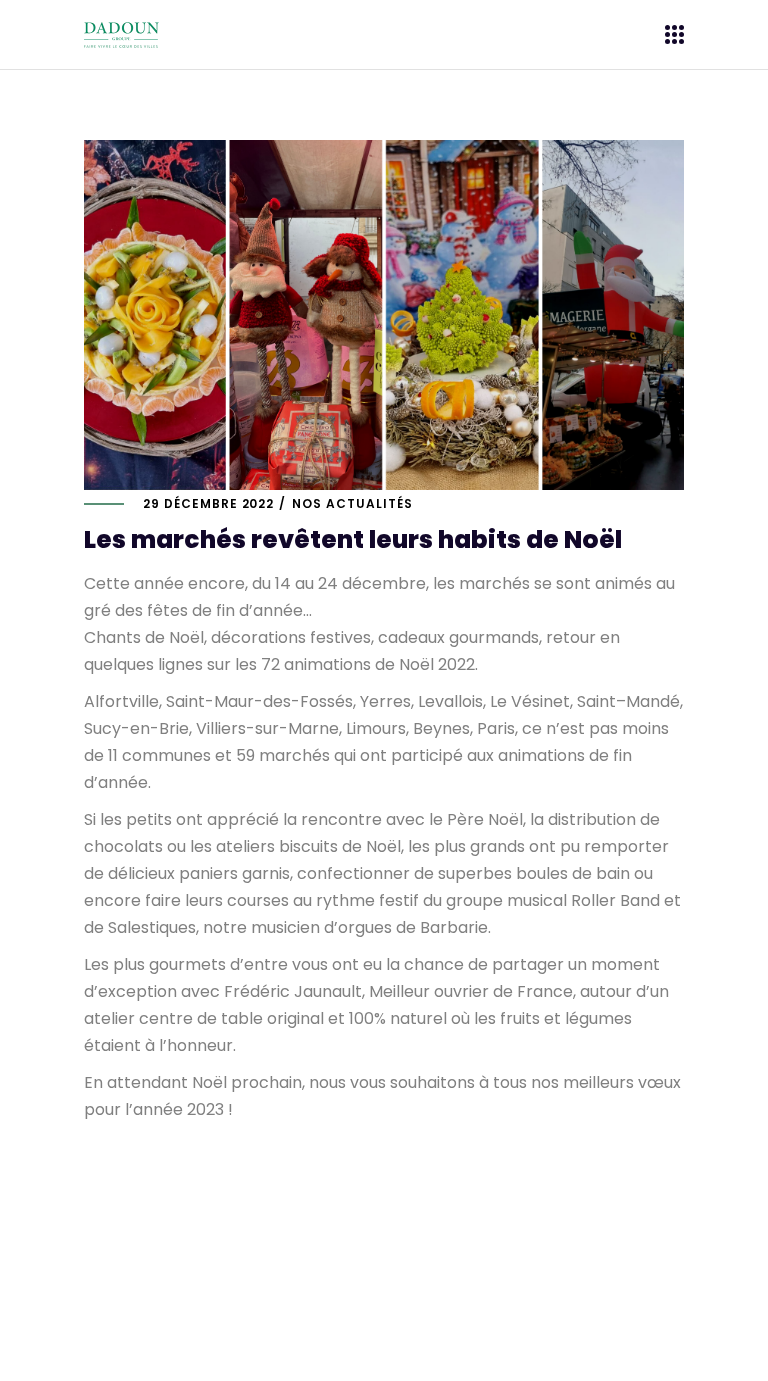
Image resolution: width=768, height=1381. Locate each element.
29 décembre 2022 (208, 503)
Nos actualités (352, 503)
